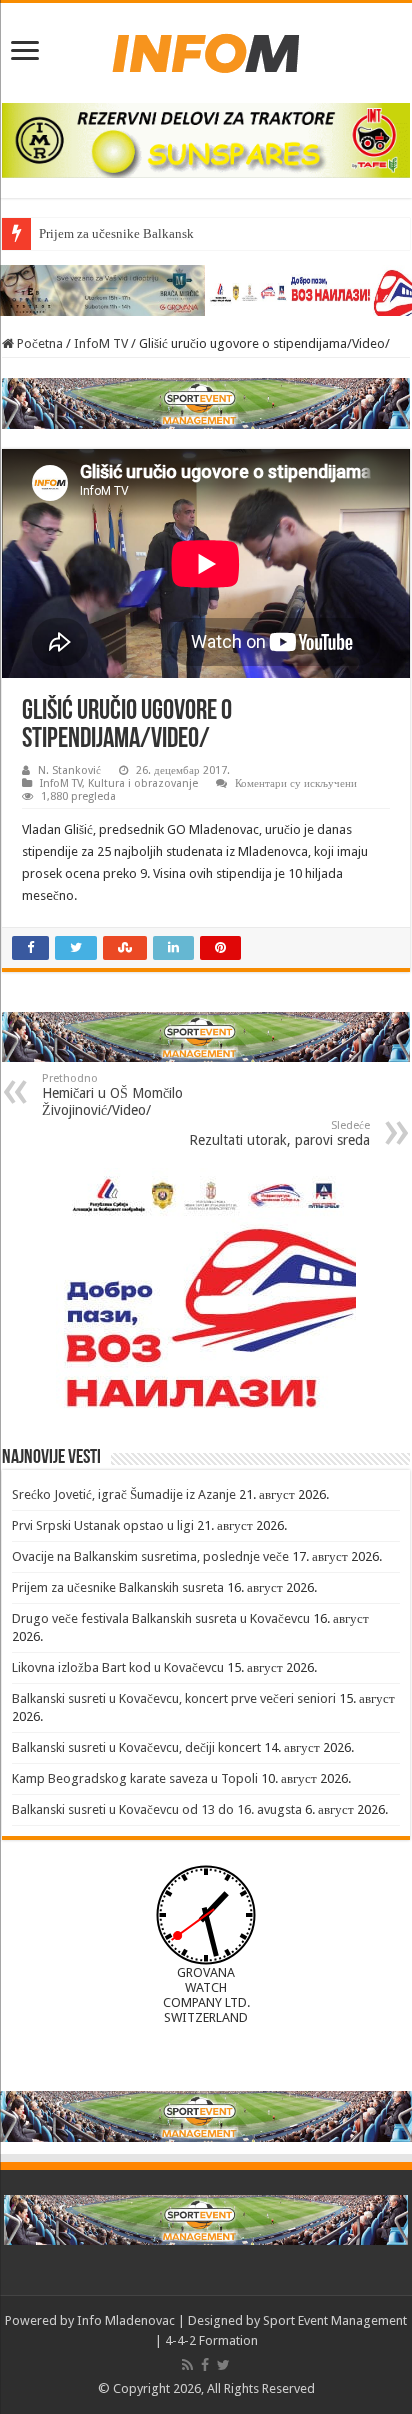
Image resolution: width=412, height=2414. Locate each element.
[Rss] (187, 2365)
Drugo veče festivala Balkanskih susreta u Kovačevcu (161, 1618)
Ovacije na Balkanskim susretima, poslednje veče (150, 1556)
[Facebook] (205, 2365)
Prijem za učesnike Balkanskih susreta (142, 233)
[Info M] (206, 49)
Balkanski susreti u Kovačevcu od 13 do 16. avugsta (157, 1809)
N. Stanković (69, 770)
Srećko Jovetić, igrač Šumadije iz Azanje (124, 1494)
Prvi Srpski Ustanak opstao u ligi (103, 1525)
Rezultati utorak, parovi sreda (279, 1133)
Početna (38, 343)
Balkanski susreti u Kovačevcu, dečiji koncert (136, 1747)
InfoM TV (101, 343)
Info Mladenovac (126, 2320)
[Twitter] (223, 2365)
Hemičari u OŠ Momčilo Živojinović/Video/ (112, 1095)
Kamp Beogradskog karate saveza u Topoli (135, 1778)
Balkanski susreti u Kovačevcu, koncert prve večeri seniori (174, 1698)
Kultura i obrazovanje (143, 783)
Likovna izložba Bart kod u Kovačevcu (118, 1667)
